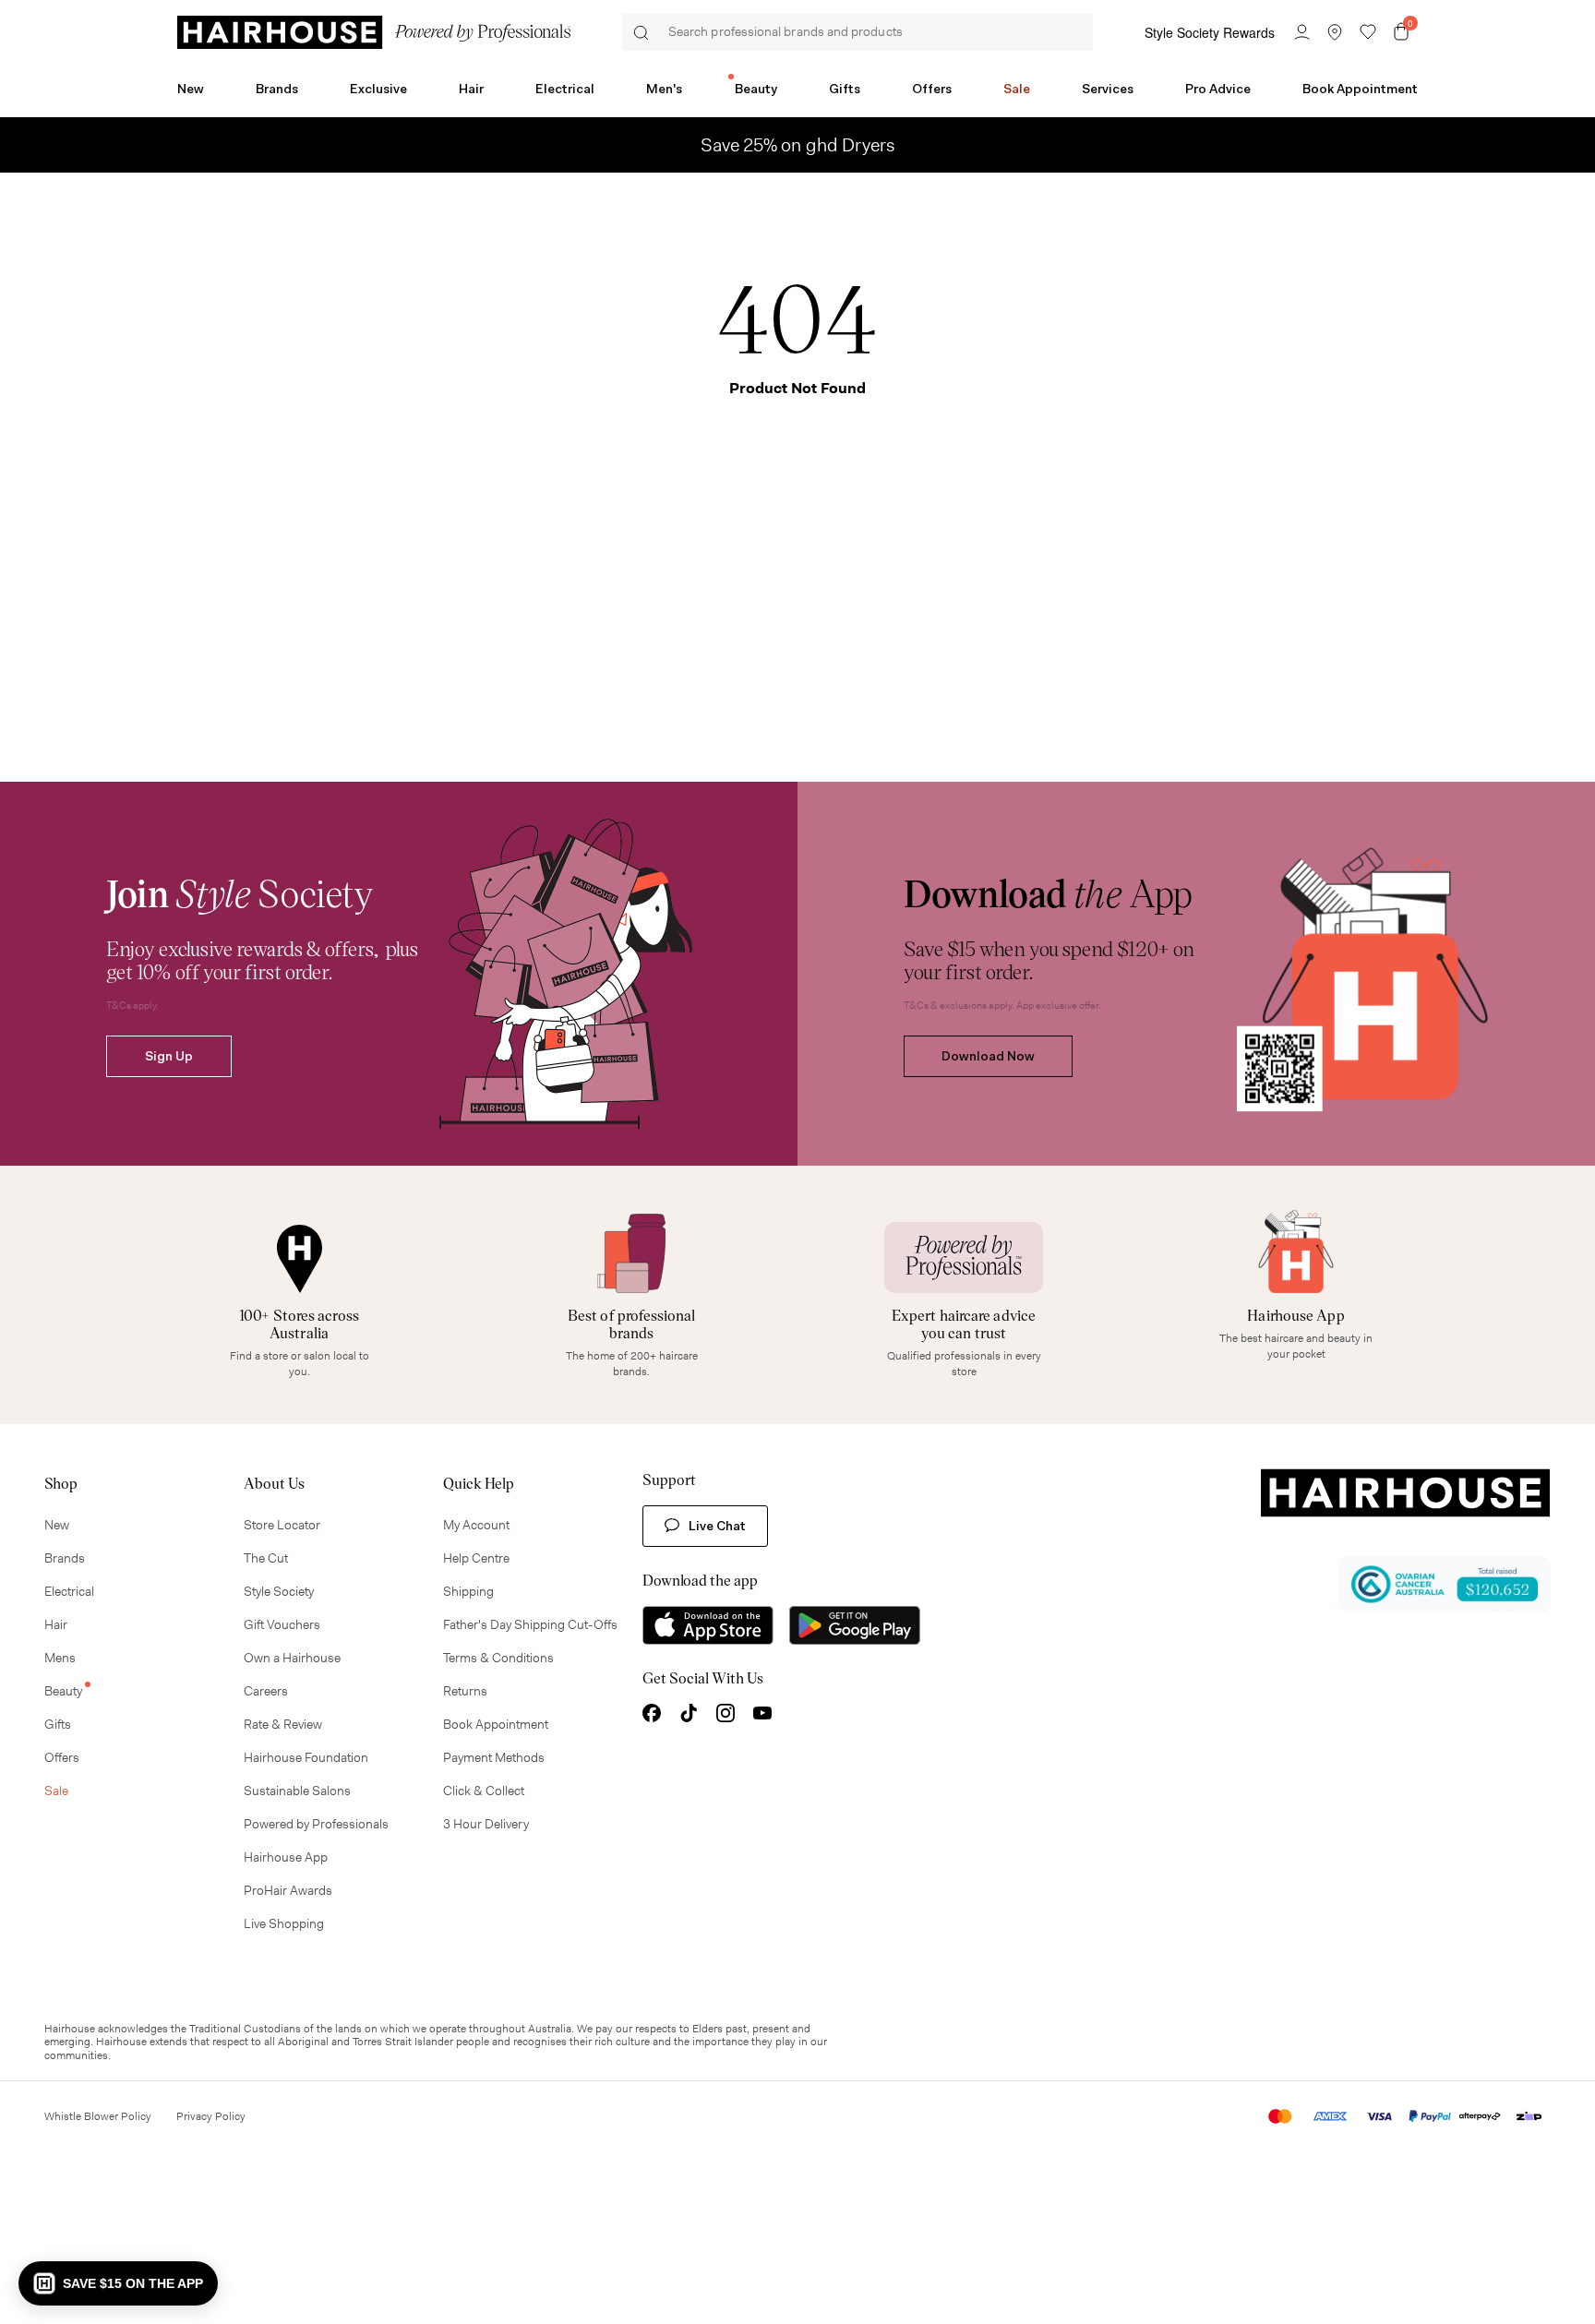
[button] (118, 2283)
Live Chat (717, 1526)
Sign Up (169, 1056)
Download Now (988, 1056)
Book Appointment (1360, 89)
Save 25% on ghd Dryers (798, 145)
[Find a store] (1335, 32)
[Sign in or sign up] (1301, 32)
